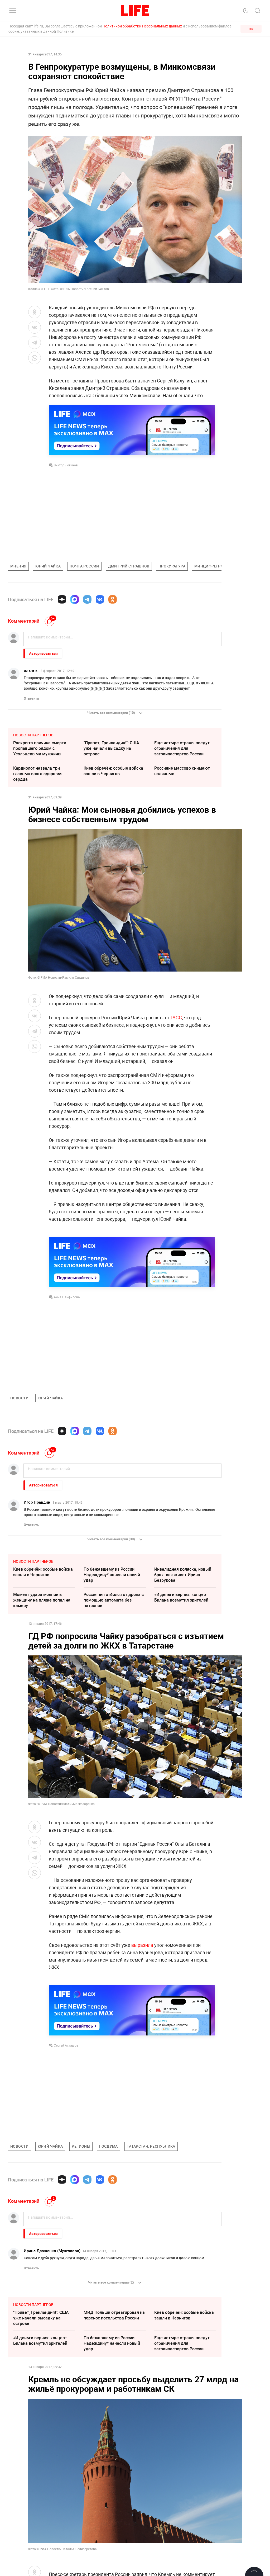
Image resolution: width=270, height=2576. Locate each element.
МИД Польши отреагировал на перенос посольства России (114, 2315)
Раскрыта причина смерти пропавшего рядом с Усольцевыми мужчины (40, 748)
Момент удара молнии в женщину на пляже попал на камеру (42, 1600)
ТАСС (176, 1017)
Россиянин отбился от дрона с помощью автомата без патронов (114, 1600)
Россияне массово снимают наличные (182, 771)
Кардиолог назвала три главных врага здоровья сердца (38, 774)
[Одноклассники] (113, 599)
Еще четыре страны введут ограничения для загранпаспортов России (182, 748)
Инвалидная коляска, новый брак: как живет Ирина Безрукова (183, 1575)
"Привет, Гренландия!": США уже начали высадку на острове (111, 748)
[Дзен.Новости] (62, 599)
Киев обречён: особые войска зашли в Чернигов (113, 771)
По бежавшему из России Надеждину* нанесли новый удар (112, 1575)
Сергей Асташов (66, 2045)
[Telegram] (87, 599)
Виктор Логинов (66, 465)
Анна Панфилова (67, 1297)
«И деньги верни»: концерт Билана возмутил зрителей (181, 1597)
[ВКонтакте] (100, 599)
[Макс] (75, 599)
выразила (142, 1945)
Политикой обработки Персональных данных (142, 26)
